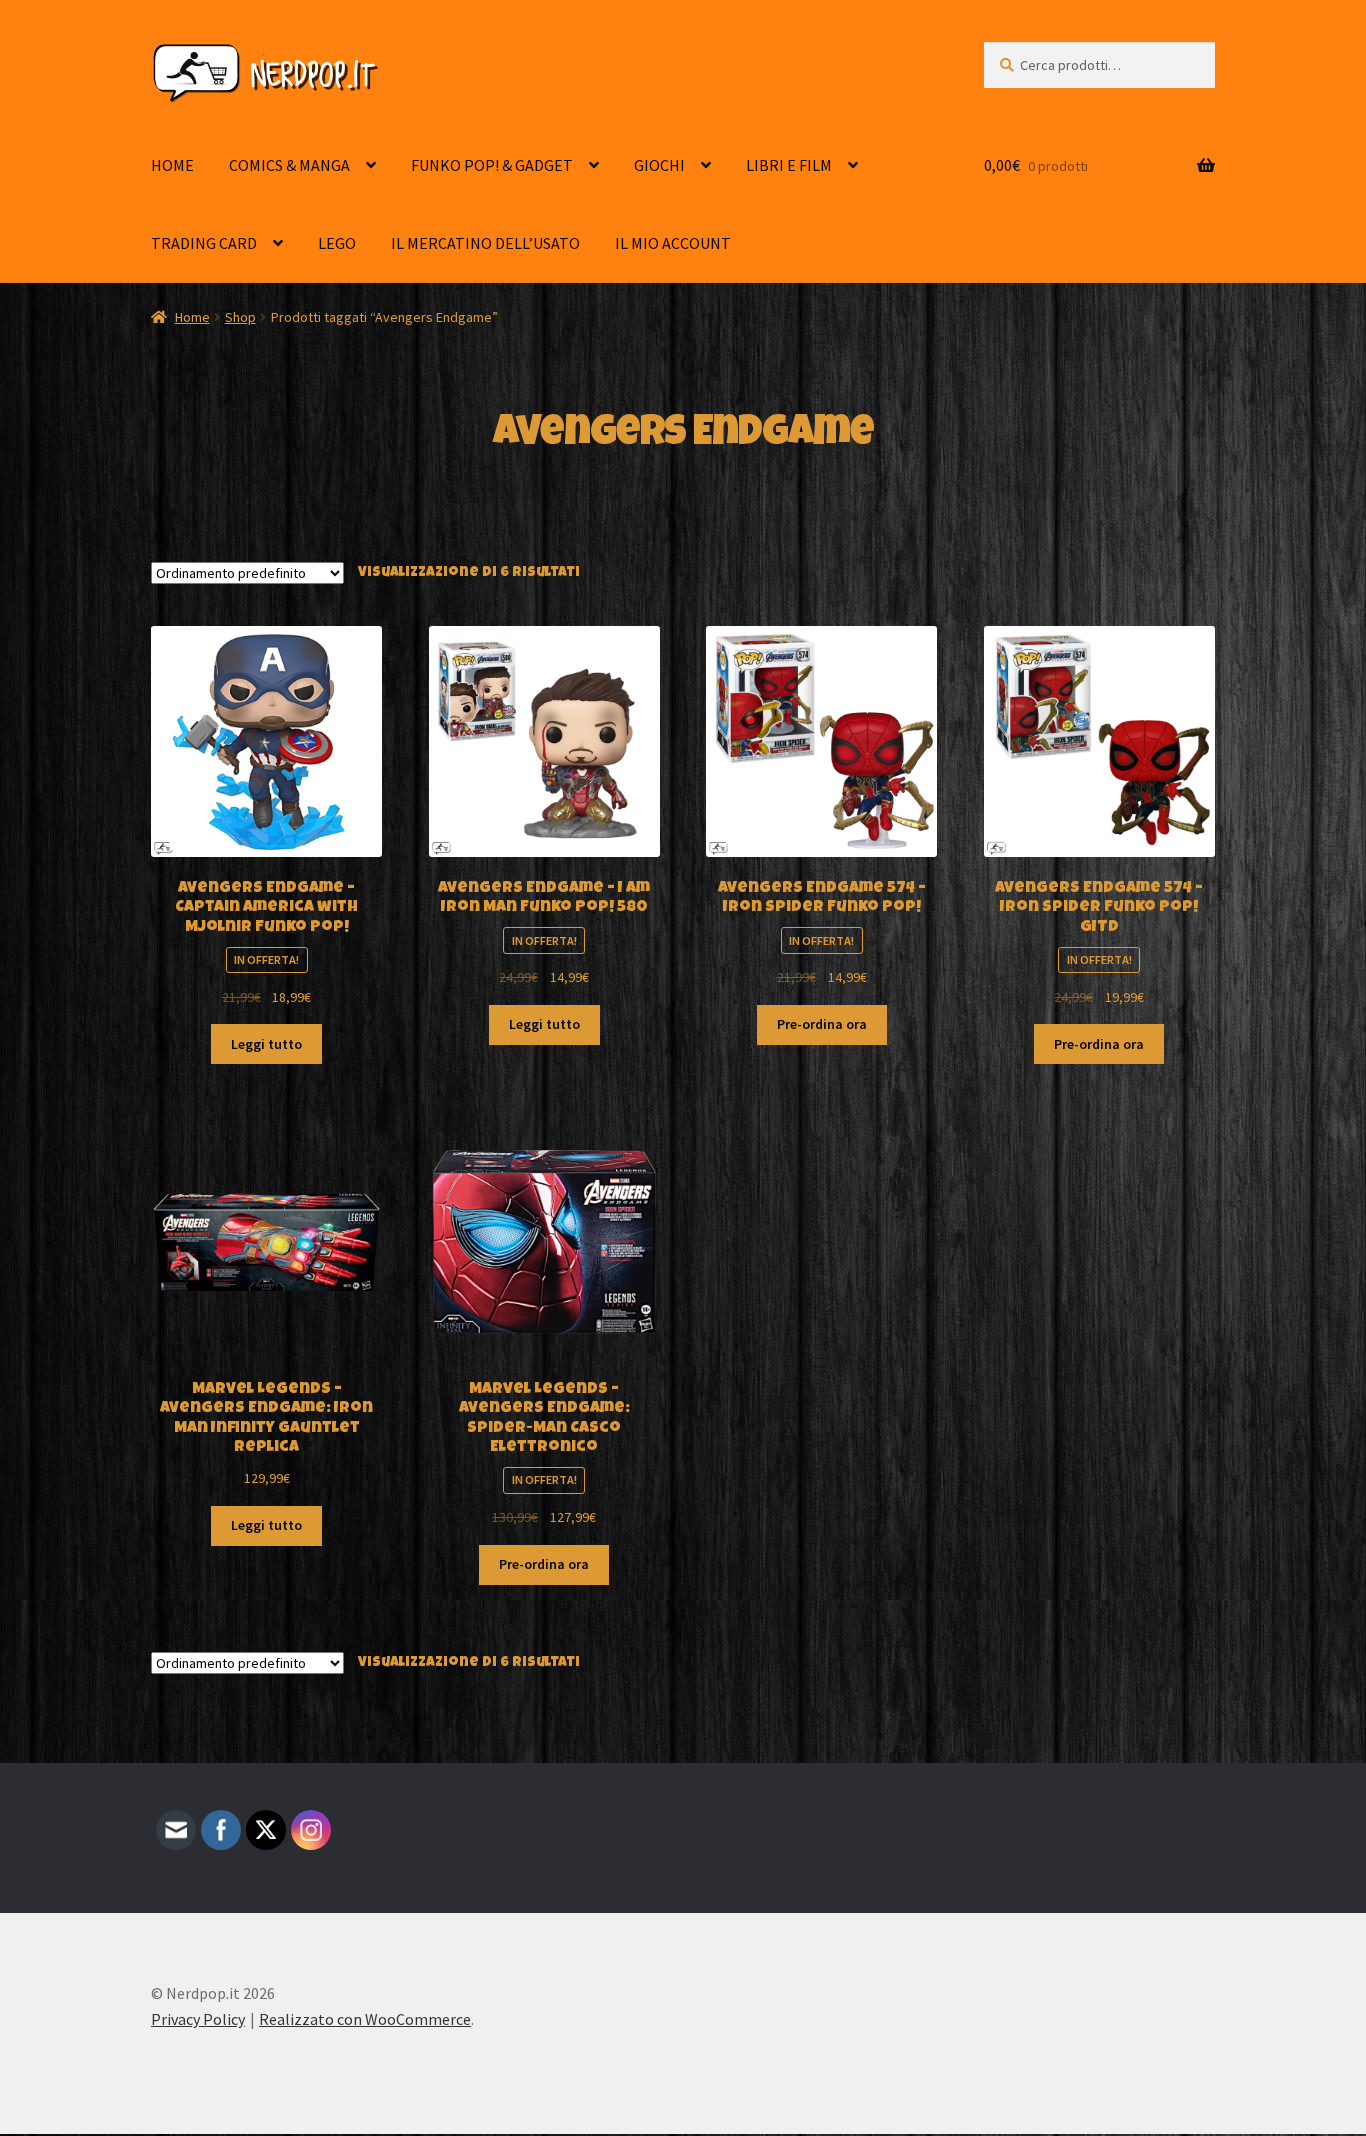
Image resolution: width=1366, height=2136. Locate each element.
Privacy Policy (198, 2019)
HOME (172, 165)
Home (192, 317)
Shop (240, 317)
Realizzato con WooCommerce (365, 2019)
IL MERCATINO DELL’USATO (485, 243)
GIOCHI (659, 165)
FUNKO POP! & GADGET (492, 165)
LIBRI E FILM (789, 165)
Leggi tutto (266, 1044)
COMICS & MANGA (289, 165)
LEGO (337, 243)
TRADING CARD (204, 243)
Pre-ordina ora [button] (822, 1024)
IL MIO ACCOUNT (673, 243)
